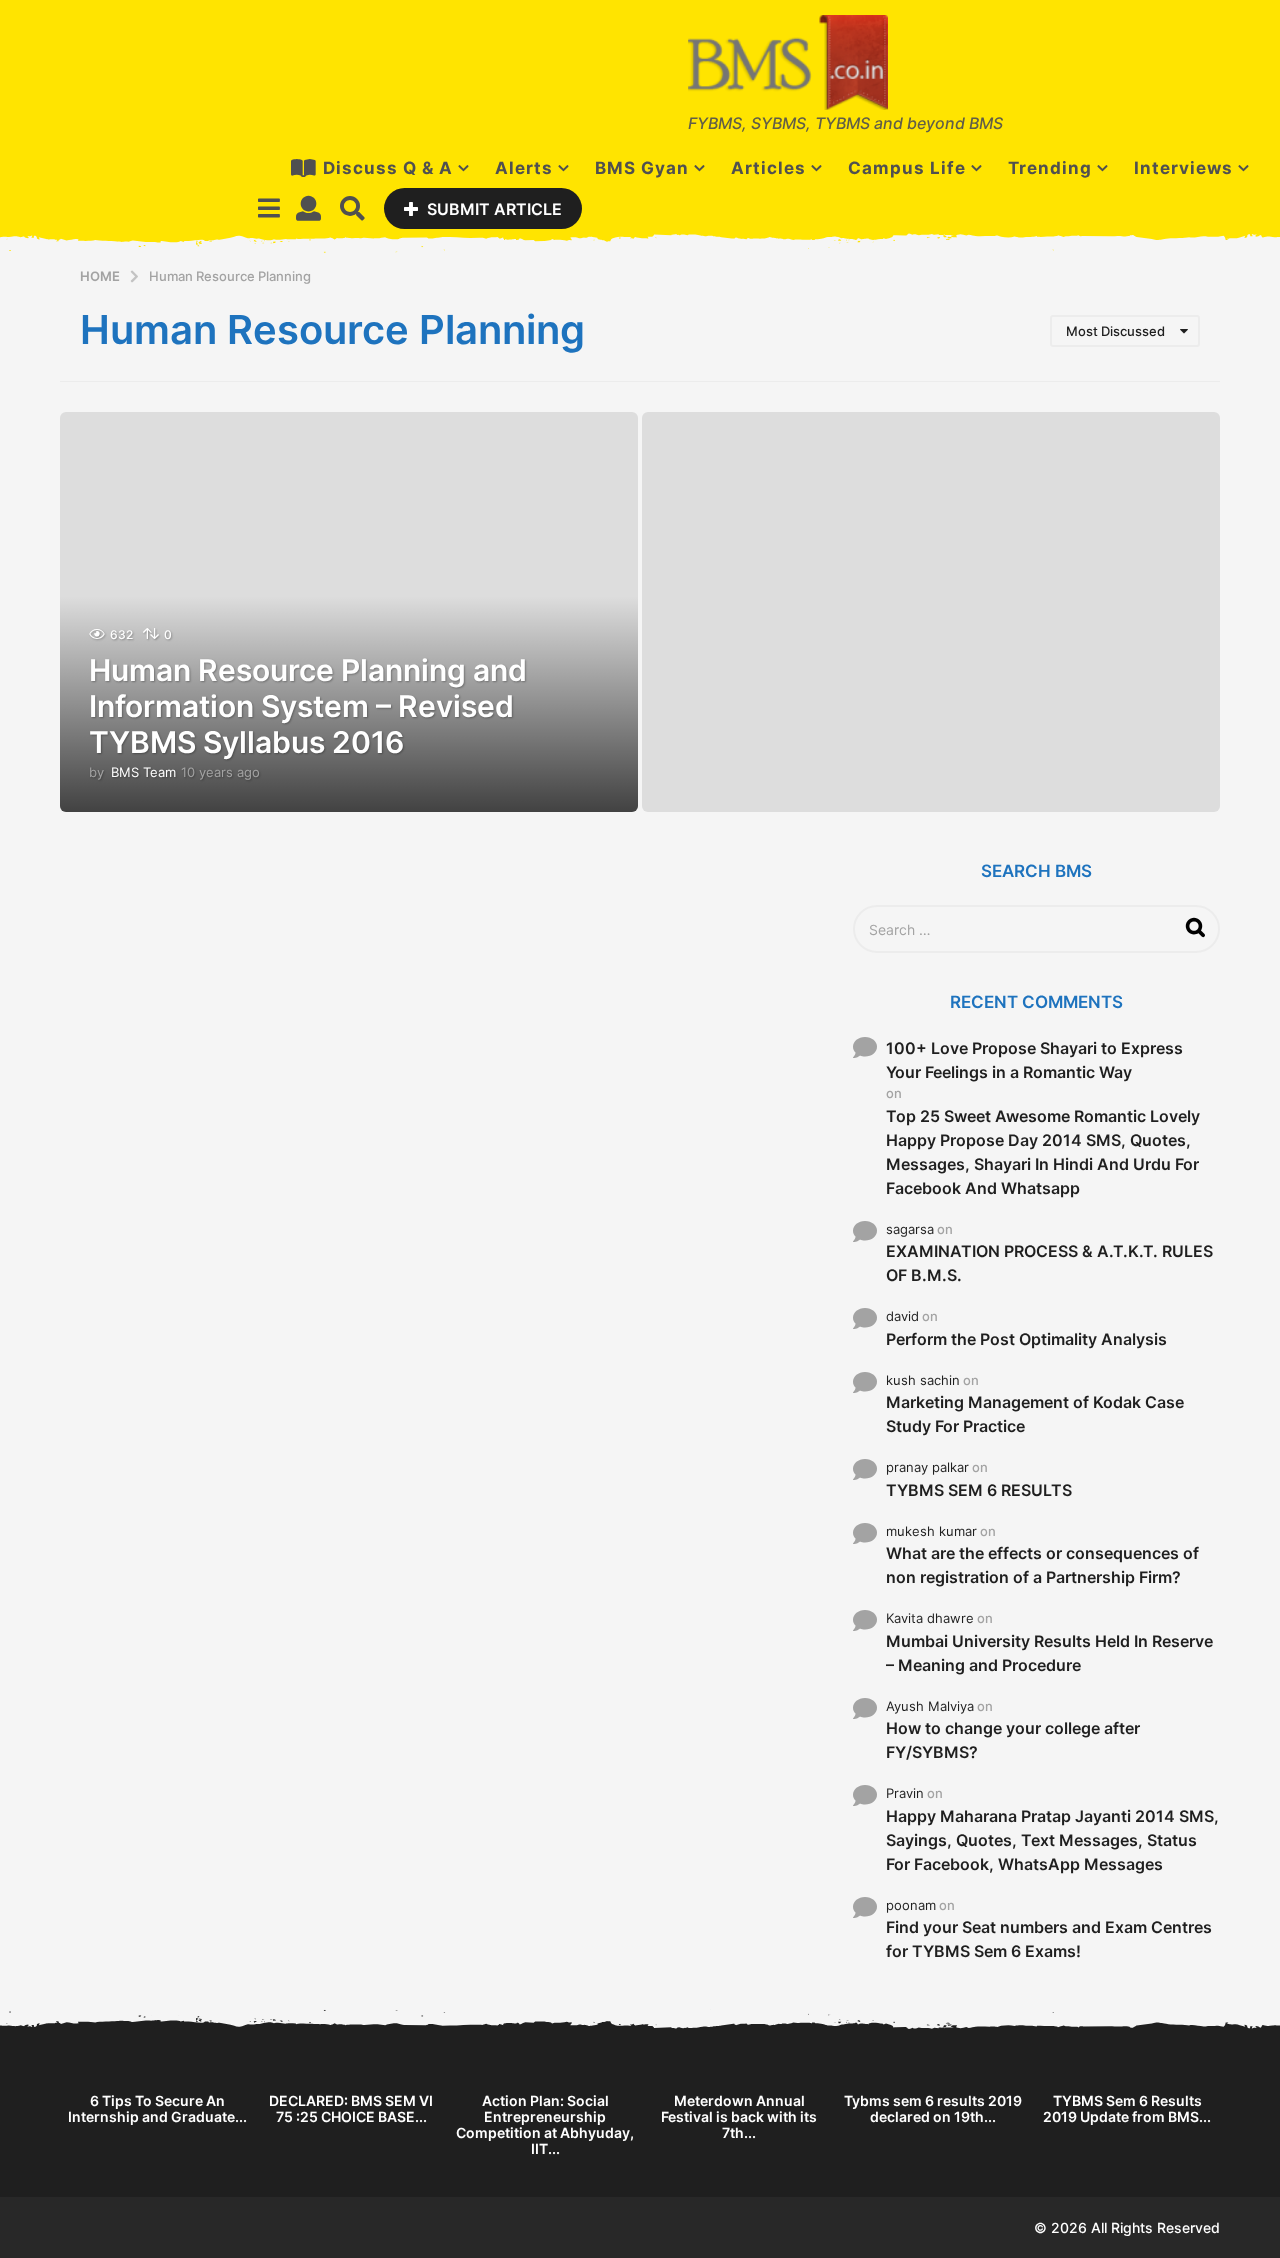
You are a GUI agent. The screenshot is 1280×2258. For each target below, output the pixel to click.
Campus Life (907, 168)
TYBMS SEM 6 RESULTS (979, 1490)
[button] (268, 208)
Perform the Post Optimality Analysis (1026, 1339)
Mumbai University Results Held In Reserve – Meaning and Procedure (1049, 1653)
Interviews (1183, 168)
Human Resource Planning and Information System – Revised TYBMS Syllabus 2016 (308, 706)
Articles (768, 168)
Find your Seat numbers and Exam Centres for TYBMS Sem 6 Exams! (1049, 1939)
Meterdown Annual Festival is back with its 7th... (739, 2116)
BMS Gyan (642, 168)
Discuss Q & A (388, 168)
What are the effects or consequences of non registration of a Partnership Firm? (1042, 1565)
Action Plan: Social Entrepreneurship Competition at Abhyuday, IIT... (545, 2124)
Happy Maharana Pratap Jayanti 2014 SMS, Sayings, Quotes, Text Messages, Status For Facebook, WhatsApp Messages (1052, 1840)
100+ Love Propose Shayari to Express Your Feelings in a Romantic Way (1034, 1060)
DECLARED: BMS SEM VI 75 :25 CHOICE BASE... (351, 2108)
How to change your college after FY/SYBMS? (1013, 1740)
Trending (1050, 168)
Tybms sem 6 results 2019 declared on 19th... (933, 2108)
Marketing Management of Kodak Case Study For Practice (1035, 1414)
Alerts (524, 168)
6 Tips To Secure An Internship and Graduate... (157, 2108)
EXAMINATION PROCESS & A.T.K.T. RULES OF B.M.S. (1049, 1263)
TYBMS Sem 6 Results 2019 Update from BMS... (1127, 2108)
